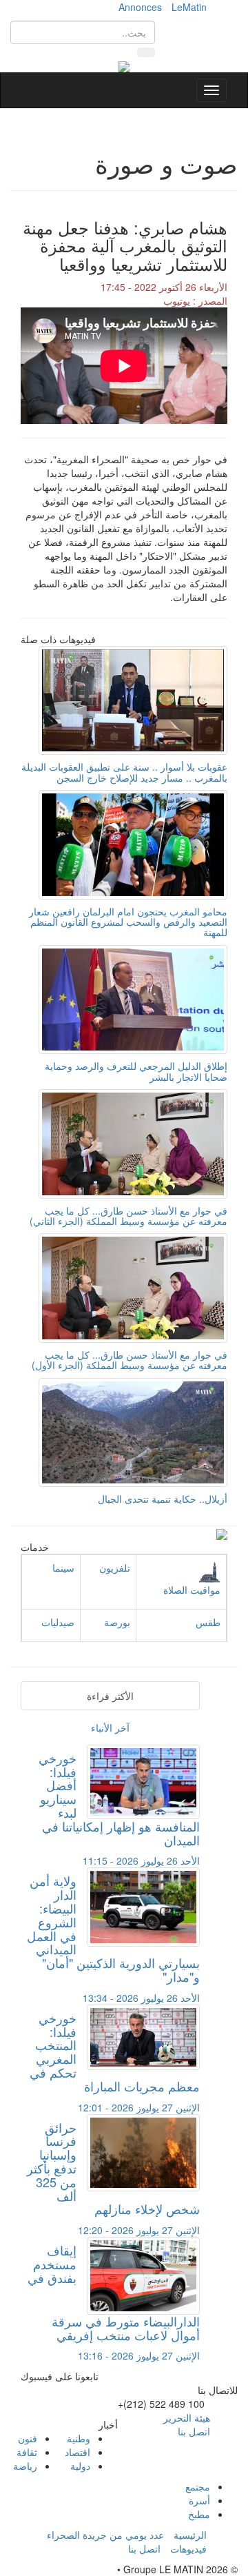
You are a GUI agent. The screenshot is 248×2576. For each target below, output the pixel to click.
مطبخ (199, 2514)
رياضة (25, 2466)
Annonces (140, 7)
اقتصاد (77, 2452)
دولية (80, 2466)
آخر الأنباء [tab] (110, 1727)
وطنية (79, 2438)
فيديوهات (188, 2548)
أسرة (199, 2500)
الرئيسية (190, 2535)
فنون (28, 2438)
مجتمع (198, 2486)
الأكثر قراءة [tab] (110, 1696)
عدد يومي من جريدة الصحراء (105, 2535)
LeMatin (189, 7)
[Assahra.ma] (124, 65)
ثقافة (27, 2452)
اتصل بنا (194, 2431)
